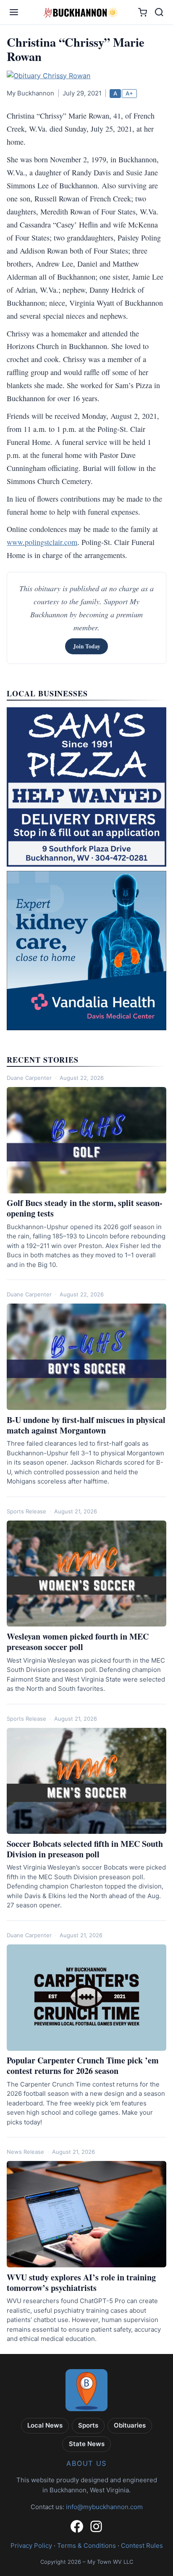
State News (87, 2444)
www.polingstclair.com (42, 542)
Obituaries (130, 2425)
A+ (129, 93)
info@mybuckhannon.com (104, 2507)
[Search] (159, 12)
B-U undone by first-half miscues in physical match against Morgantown (86, 1425)
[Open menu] (14, 12)
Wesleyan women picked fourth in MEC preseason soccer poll (78, 1642)
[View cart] (143, 12)
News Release (25, 2152)
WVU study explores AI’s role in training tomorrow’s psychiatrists (81, 2282)
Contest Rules (142, 2546)
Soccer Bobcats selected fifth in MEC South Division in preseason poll (85, 1849)
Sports (88, 2425)
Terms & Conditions (86, 2546)
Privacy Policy (31, 2546)
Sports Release (26, 1511)
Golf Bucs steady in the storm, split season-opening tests (85, 1208)
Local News (45, 2425)
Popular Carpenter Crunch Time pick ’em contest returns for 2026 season (83, 2066)
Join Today (87, 646)
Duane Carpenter (29, 1078)
